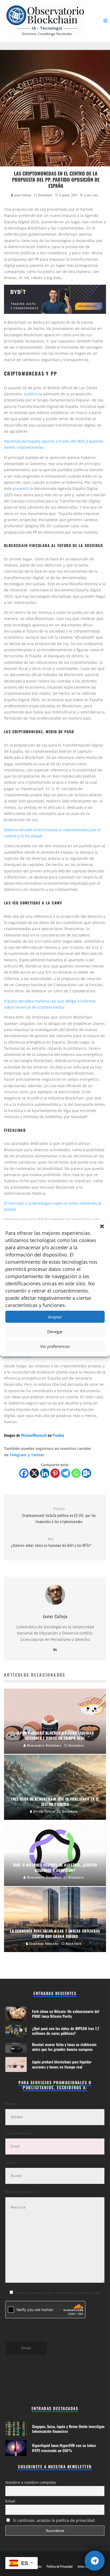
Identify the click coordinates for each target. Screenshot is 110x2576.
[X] (34, 1473)
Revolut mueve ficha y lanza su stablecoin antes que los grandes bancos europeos (64, 2047)
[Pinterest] (55, 1473)
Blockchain (45, 195)
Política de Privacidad (60, 2566)
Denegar (55, 1332)
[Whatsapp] (76, 1473)
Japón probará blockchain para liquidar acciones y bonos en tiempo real (62, 2064)
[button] (102, 1226)
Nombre (11, 2104)
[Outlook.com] (86, 1473)
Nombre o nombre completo (31, 2482)
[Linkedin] (45, 1473)
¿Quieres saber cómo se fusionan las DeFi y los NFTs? (51, 1542)
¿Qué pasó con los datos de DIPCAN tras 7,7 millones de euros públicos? (66, 2031)
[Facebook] (24, 1473)
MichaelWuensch (34, 1435)
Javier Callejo (22, 195)
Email (10, 2501)
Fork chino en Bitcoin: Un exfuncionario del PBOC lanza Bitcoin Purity (66, 2014)
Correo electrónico (19, 2133)
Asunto (11, 2162)
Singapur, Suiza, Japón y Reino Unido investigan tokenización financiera (68, 2429)
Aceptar (55, 1317)
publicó (31, 394)
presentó (21, 488)
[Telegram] (66, 1473)
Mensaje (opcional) (19, 2192)
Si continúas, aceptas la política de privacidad (53, 2520)
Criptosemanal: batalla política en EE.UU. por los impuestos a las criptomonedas (59, 1515)
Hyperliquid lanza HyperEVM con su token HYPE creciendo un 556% (64, 2448)
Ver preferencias (55, 1346)
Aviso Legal (84, 2566)
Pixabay (58, 1435)
